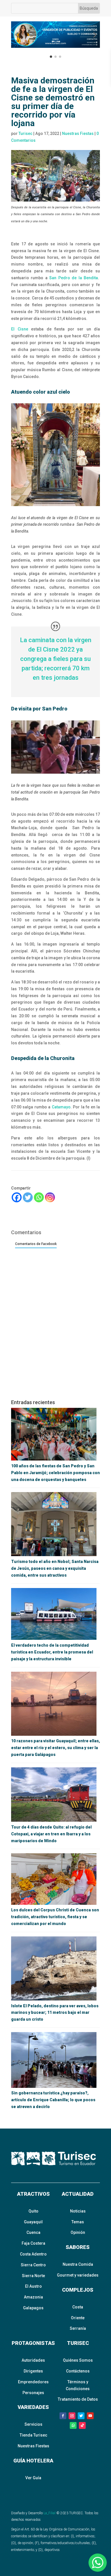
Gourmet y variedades (78, 2275)
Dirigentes (33, 2371)
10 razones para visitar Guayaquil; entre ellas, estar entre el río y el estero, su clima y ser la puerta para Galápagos (55, 1748)
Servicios (33, 2424)
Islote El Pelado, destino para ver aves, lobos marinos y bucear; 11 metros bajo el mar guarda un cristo (55, 2013)
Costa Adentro (33, 2254)
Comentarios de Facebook (36, 1244)
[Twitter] (28, 1197)
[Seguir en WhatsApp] (73, 2425)
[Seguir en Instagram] (72, 2416)
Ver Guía (33, 2478)
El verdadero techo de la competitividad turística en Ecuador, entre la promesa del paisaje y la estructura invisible (52, 1652)
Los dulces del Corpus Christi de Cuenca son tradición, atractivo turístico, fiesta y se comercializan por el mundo (55, 1917)
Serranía (78, 2328)
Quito (33, 2211)
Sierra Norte (33, 2276)
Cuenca (33, 2232)
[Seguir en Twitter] (81, 2416)
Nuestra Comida (78, 2264)
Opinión (78, 2232)
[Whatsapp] (39, 1197)
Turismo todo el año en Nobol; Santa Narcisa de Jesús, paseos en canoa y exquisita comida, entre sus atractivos (55, 1568)
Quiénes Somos (78, 2360)
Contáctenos (78, 2371)
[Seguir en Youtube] (90, 2416)
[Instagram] (50, 1197)
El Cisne (20, 329)
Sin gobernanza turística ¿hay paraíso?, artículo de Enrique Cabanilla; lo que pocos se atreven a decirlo (53, 2100)
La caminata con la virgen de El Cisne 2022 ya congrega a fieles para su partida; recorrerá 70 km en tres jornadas (56, 659)
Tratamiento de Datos (78, 2399)
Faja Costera (33, 2243)
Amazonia (33, 2297)
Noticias (78, 2211)
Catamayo (61, 1107)
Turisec (25, 133)
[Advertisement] (55, 1336)
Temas (78, 2222)
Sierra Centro (33, 2265)
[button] (17, 35)
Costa (78, 2307)
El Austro (33, 2286)
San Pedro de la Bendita (74, 278)
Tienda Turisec (33, 2435)
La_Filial (50, 2513)
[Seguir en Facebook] (63, 2416)
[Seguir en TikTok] (82, 2425)
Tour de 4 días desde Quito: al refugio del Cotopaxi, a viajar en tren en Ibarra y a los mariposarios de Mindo (51, 1834)
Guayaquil (33, 2222)
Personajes (33, 2393)
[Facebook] (17, 1197)
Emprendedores (33, 2382)
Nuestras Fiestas (78, 133)
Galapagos (33, 2308)
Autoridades (33, 2360)
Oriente (78, 2318)
